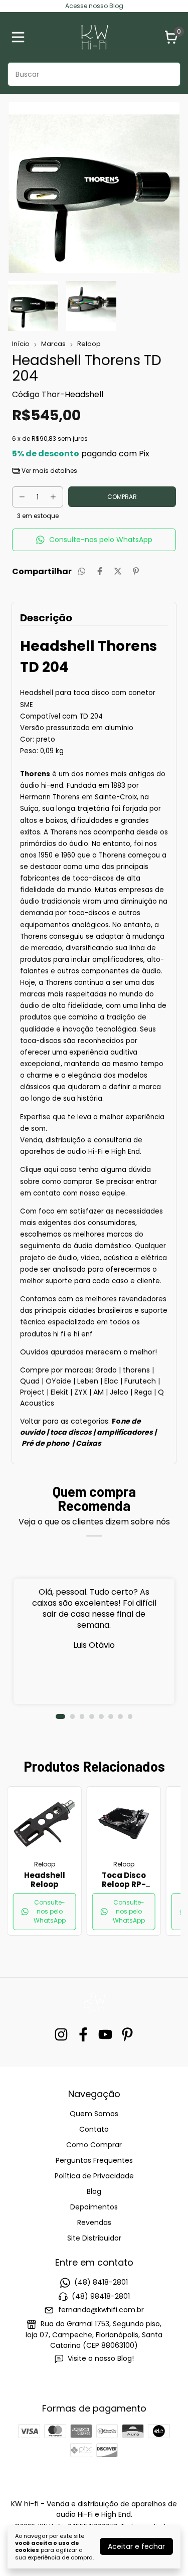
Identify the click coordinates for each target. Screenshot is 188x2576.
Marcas (53, 344)
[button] (94, 540)
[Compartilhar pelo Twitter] (118, 571)
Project (32, 1392)
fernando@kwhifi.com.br (101, 2310)
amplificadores (125, 1432)
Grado (106, 1370)
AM (99, 1392)
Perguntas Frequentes (94, 2160)
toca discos (72, 1432)
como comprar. (68, 1182)
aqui (51, 1170)
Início (21, 344)
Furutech (140, 1381)
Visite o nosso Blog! (101, 2358)
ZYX (81, 1392)
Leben (88, 1381)
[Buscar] (167, 74)
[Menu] (20, 37)
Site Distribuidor (94, 2238)
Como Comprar (94, 2145)
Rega (143, 1392)
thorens (136, 1370)
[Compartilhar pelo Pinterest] (136, 571)
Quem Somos (94, 2114)
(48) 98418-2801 (101, 2296)
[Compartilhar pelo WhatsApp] (82, 571)
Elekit (59, 1392)
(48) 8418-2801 (101, 2283)
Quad (30, 1381)
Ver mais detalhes (49, 471)
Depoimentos (94, 2207)
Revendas (94, 2222)
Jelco (119, 1392)
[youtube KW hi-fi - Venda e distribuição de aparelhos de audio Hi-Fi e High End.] (105, 2035)
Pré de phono (45, 1443)
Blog (94, 2191)
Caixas (88, 1443)
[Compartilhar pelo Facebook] (100, 571)
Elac (111, 1381)
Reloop (89, 344)
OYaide (58, 1381)
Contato (94, 2129)
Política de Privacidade (94, 2176)
